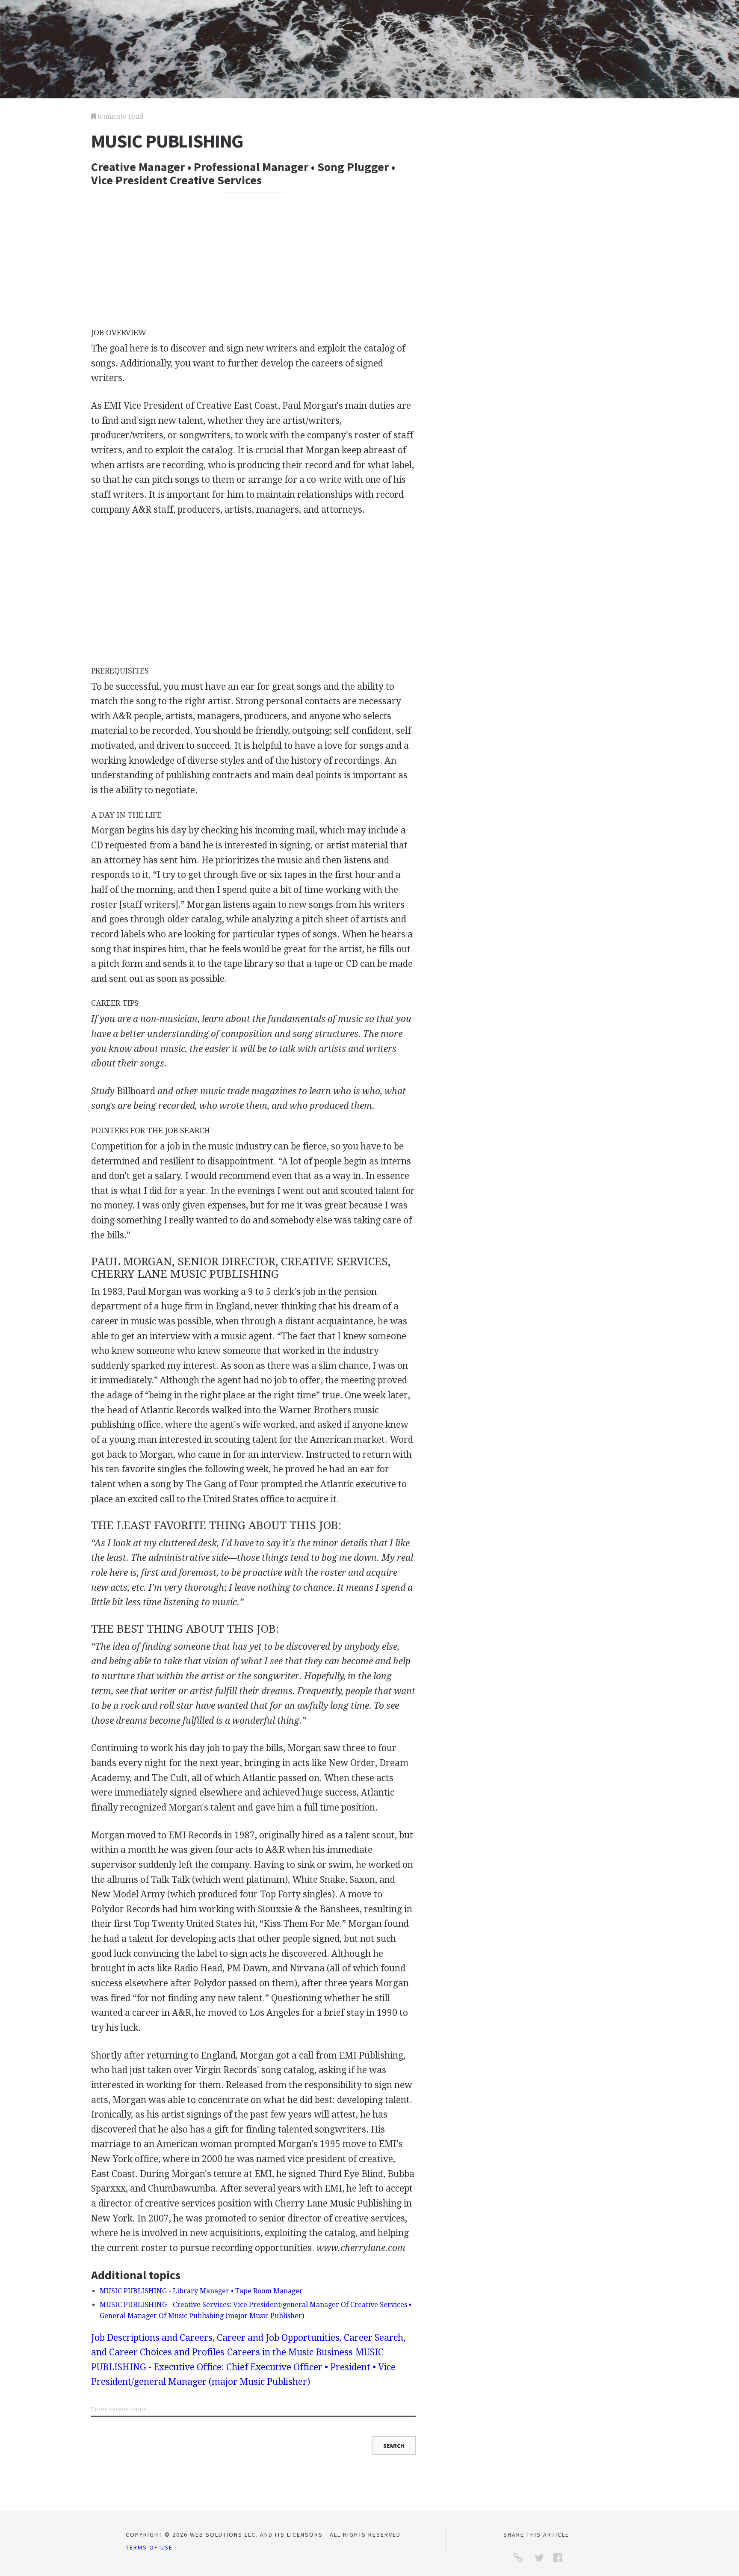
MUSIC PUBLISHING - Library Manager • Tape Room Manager (201, 2291)
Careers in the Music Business (290, 2352)
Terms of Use (149, 2547)
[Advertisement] (254, 257)
